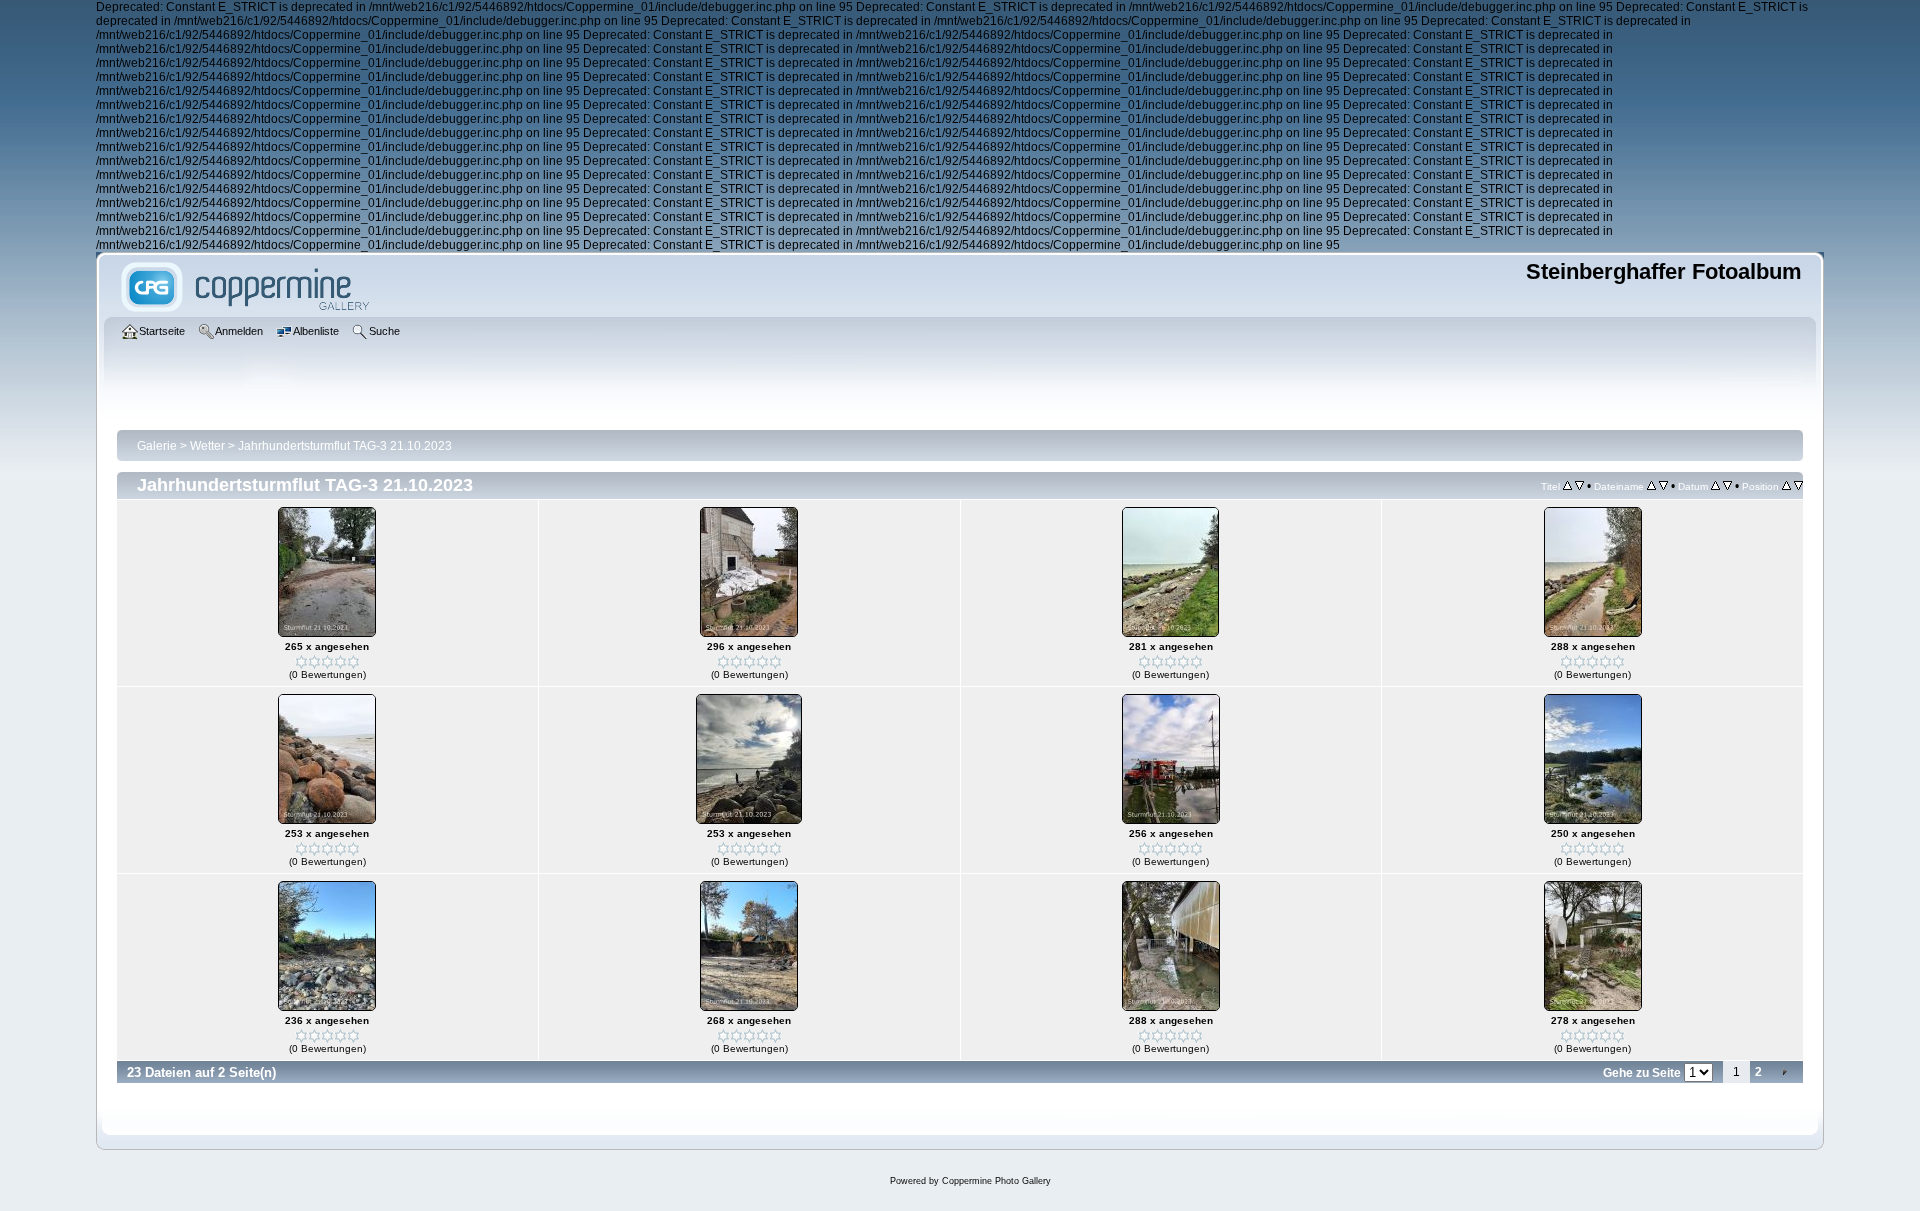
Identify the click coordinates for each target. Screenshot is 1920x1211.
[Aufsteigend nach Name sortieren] (1651, 486)
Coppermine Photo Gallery (996, 1181)
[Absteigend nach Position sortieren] (1798, 486)
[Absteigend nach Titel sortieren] (1579, 486)
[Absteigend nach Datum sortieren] (1727, 486)
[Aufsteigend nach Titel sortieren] (1567, 486)
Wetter (207, 446)
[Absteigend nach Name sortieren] (1663, 486)
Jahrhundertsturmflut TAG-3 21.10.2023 (345, 446)
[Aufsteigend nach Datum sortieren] (1715, 486)
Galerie (157, 446)
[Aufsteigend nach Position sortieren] (1786, 486)
